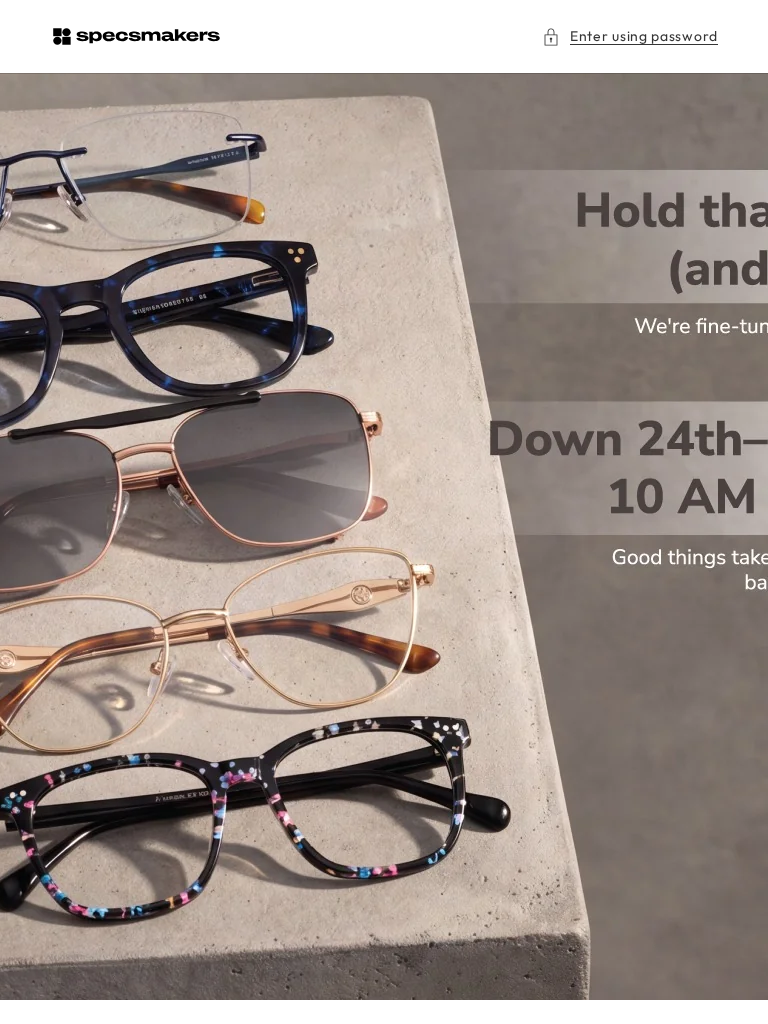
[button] (630, 36)
